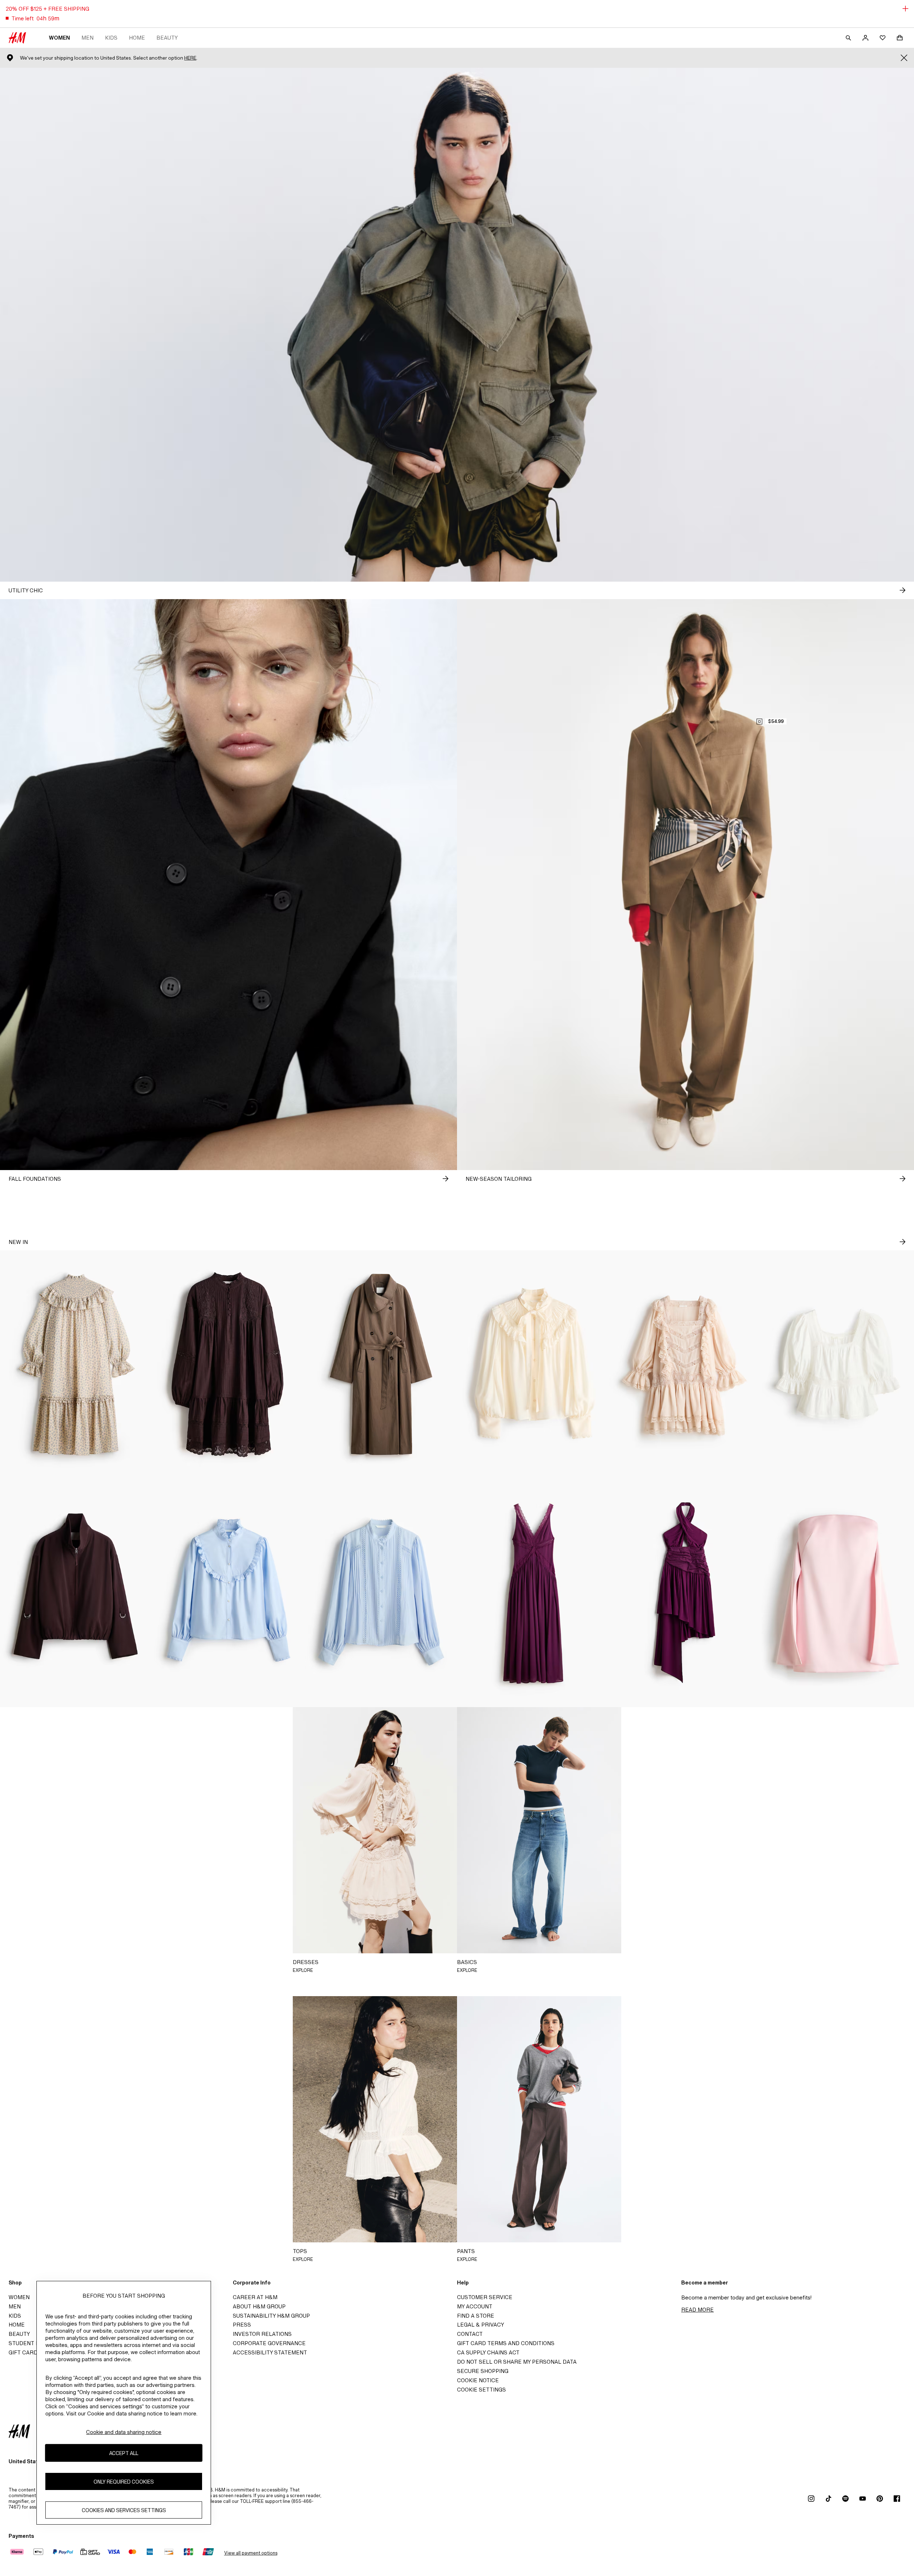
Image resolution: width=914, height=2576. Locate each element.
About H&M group (259, 2306)
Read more (697, 2310)
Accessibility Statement (270, 2352)
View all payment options (251, 2553)
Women (59, 38)
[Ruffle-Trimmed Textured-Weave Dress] (76, 1365)
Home (137, 38)
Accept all (124, 2453)
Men (87, 38)
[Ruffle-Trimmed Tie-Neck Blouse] (533, 1365)
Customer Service (485, 2297)
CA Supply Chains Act (488, 2352)
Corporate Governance (269, 2343)
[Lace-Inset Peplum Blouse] (838, 1365)
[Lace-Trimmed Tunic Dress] (229, 1365)
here (190, 58)
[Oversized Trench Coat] (381, 1365)
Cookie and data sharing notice (124, 2432)
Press (242, 2325)
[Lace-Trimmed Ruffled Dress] (686, 1365)
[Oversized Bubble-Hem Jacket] (76, 1593)
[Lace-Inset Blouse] (381, 1593)
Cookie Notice (478, 2380)
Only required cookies (124, 2481)
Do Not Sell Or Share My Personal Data (517, 2362)
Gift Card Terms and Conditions (506, 2343)
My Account (475, 2306)
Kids (111, 38)
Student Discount (36, 2343)
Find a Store (476, 2316)
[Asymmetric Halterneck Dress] (686, 1593)
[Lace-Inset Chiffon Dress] (533, 1593)
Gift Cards (25, 2352)
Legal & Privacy (481, 2325)
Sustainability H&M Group (271, 2316)
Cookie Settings (481, 2390)
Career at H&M (255, 2297)
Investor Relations (262, 2334)
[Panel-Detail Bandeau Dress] (838, 1593)
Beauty (167, 38)
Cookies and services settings (124, 2510)
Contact (470, 2334)
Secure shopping (483, 2371)
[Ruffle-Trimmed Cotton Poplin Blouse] (229, 1593)
